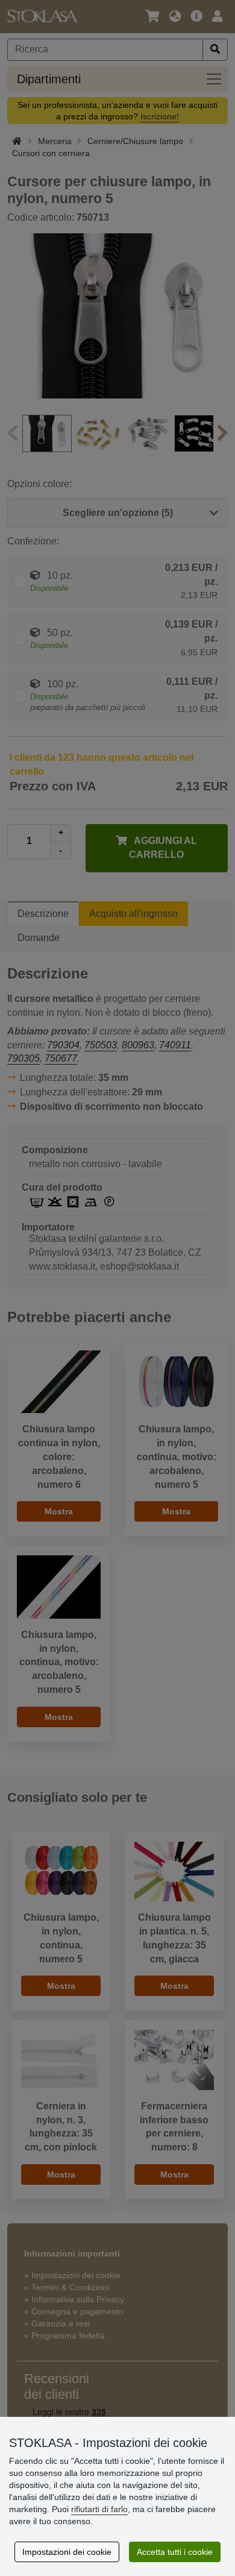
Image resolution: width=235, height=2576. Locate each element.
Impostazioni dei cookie (67, 2552)
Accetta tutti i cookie (175, 2552)
